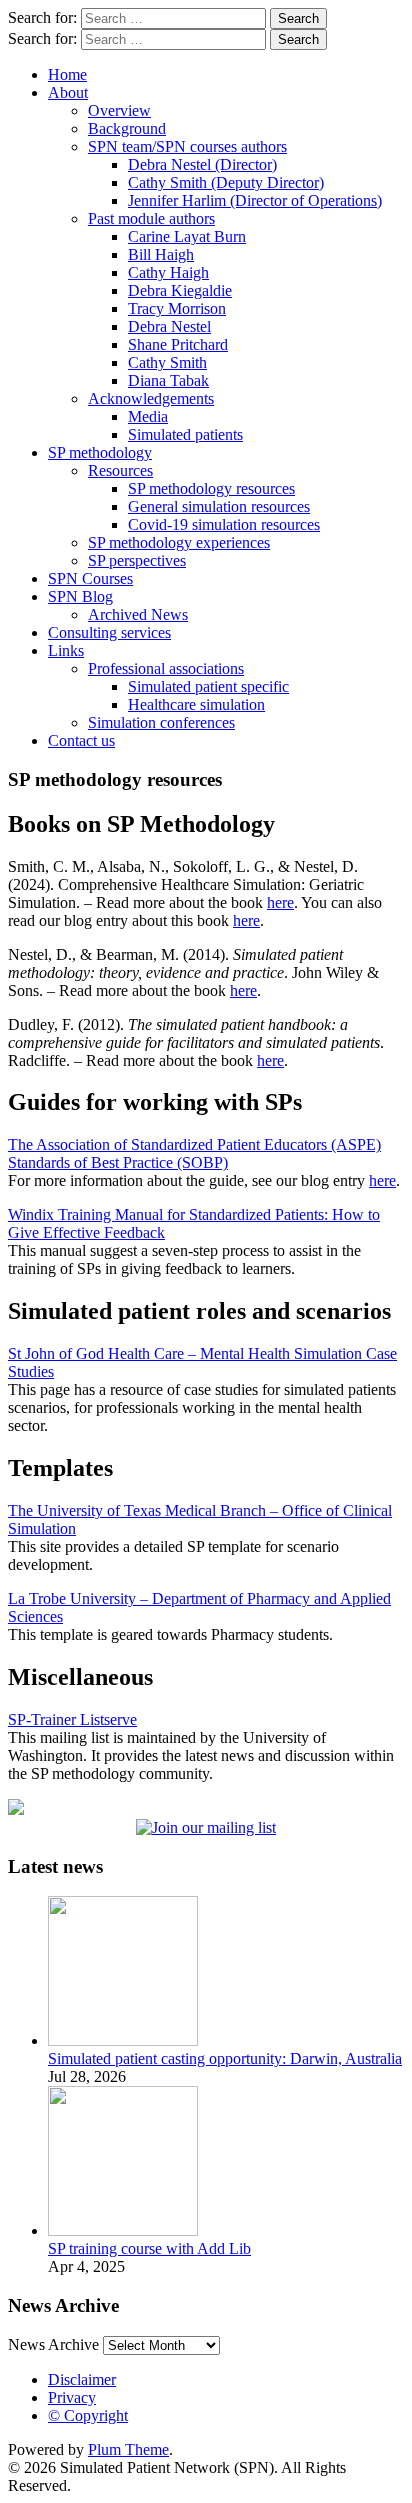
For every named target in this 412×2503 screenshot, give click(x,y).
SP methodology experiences (179, 542)
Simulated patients (185, 434)
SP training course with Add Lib (149, 2248)
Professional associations (166, 668)
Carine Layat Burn (187, 236)
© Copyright (88, 2415)
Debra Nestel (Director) (202, 164)
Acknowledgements (151, 398)
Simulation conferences (161, 722)
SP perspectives (137, 560)
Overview (119, 110)
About (68, 92)
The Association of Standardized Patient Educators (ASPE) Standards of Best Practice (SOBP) (194, 1153)
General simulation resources (219, 506)
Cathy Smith (167, 362)
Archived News (138, 614)
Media (148, 416)
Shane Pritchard (178, 344)
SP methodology (100, 452)
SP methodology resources (211, 488)
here (280, 902)
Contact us (81, 740)
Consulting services (109, 632)
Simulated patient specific (208, 686)
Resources (120, 470)
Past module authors (151, 218)
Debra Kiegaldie (180, 290)
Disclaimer (82, 2379)
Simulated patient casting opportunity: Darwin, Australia (225, 2058)
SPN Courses (90, 578)
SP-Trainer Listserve (72, 1719)
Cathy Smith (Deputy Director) (226, 182)
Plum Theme (128, 2449)
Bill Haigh (161, 254)
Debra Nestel (169, 326)
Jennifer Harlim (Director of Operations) (255, 200)
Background (127, 128)
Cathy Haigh (168, 272)
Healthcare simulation (196, 704)
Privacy (72, 2397)
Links (66, 650)
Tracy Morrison (177, 308)
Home (67, 74)
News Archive (53, 2344)
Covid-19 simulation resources (224, 524)
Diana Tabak (168, 380)
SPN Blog (80, 596)
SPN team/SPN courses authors (187, 146)
